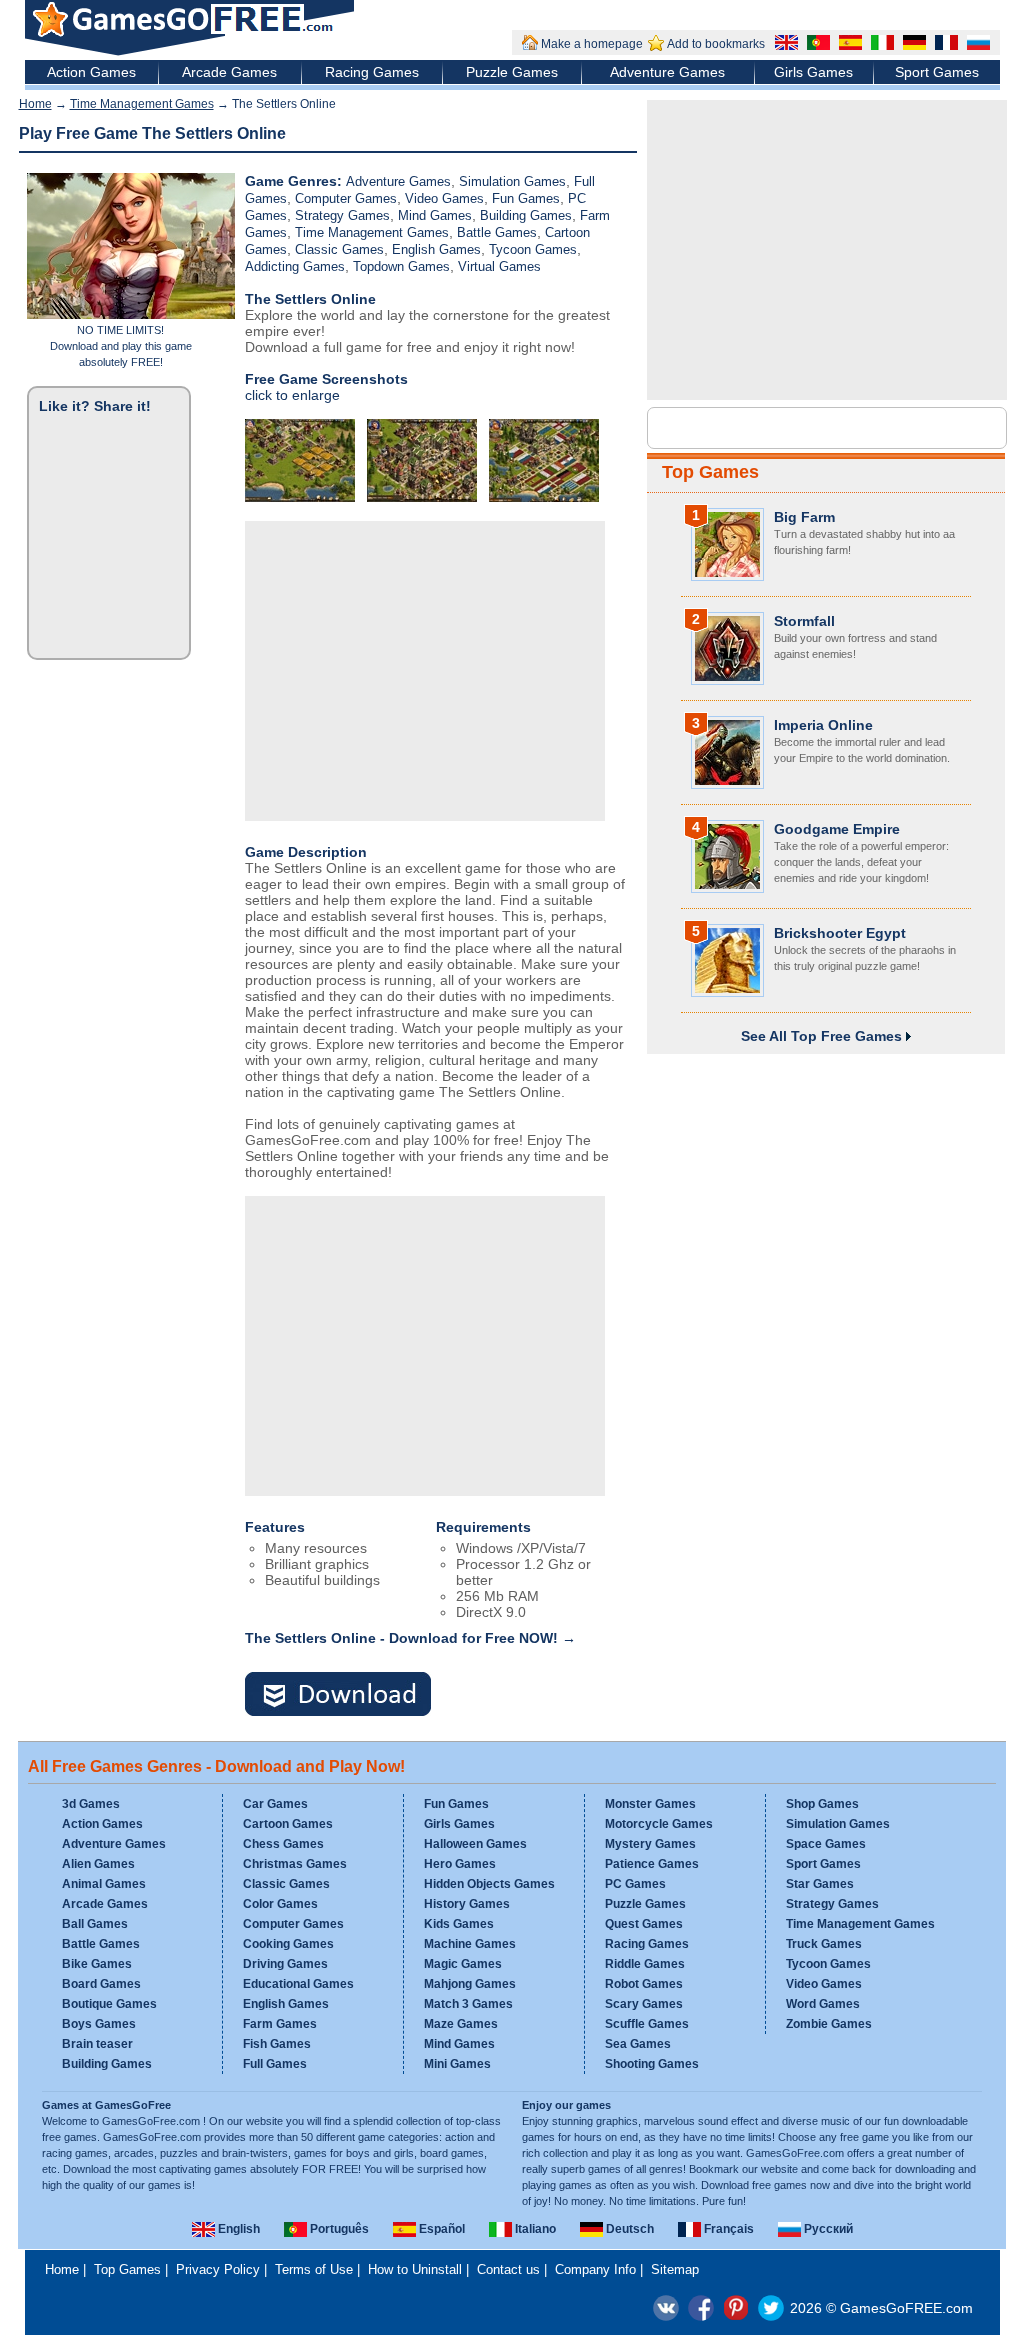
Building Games (526, 215)
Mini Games (457, 2064)
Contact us (508, 2269)
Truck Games (824, 1944)
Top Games (710, 472)
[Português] (816, 45)
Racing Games (372, 72)
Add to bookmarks (716, 44)
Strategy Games (342, 215)
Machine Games (470, 1944)
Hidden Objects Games (489, 1884)
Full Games (275, 2064)
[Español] (848, 45)
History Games (467, 1904)
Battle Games (497, 232)
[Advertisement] (425, 671)
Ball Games (95, 1924)
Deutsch (628, 2229)
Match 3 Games (468, 2004)
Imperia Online (823, 725)
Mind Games (435, 215)
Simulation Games (512, 181)
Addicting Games (295, 266)
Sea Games (638, 2044)
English (237, 2229)
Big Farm (804, 517)
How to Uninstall (415, 2269)
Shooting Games (652, 2064)
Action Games (91, 72)
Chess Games (283, 1844)
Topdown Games (401, 266)
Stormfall (804, 621)
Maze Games (461, 2024)
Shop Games (822, 1804)
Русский (827, 2229)
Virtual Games (499, 266)
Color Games (280, 1904)
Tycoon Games (533, 249)
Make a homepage (592, 44)
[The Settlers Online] (350, 1695)
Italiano (534, 2229)
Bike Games (97, 1964)
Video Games (444, 198)
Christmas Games (295, 1864)
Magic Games (463, 1964)
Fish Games (277, 2044)
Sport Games (937, 72)
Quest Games (644, 1924)
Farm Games (280, 2024)
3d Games (91, 1804)
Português (338, 2229)
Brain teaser (97, 2044)
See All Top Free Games (823, 1036)
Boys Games (99, 2024)
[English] (784, 45)
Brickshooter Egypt (840, 933)
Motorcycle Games (659, 1824)
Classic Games (339, 249)
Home (35, 104)
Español (440, 2229)
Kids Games (459, 1924)
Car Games (275, 1804)
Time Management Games (142, 104)
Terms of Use (314, 2269)
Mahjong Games (470, 1984)
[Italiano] (880, 45)
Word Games (823, 2004)
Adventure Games (667, 72)
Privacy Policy (218, 2269)
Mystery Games (650, 1844)
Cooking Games (288, 1944)
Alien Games (98, 1864)
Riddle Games (645, 1964)
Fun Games (526, 198)
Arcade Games (229, 72)
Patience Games (652, 1864)
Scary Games (644, 2004)
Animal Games (104, 1884)
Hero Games (460, 1864)
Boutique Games (109, 2004)
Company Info (595, 2269)
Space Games (826, 1844)
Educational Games (298, 1984)
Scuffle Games (647, 2024)
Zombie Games (829, 2024)
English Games (436, 249)
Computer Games (346, 198)
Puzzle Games (512, 72)
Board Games (101, 1984)
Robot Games (644, 1984)
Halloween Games (475, 1844)
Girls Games (813, 72)
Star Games (820, 1884)
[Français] (944, 45)
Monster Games (650, 1804)
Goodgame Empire (837, 829)
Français (727, 2229)
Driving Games (285, 1964)
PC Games (635, 1884)
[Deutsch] (912, 45)
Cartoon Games (288, 1824)
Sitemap (675, 2269)
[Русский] (976, 45)
